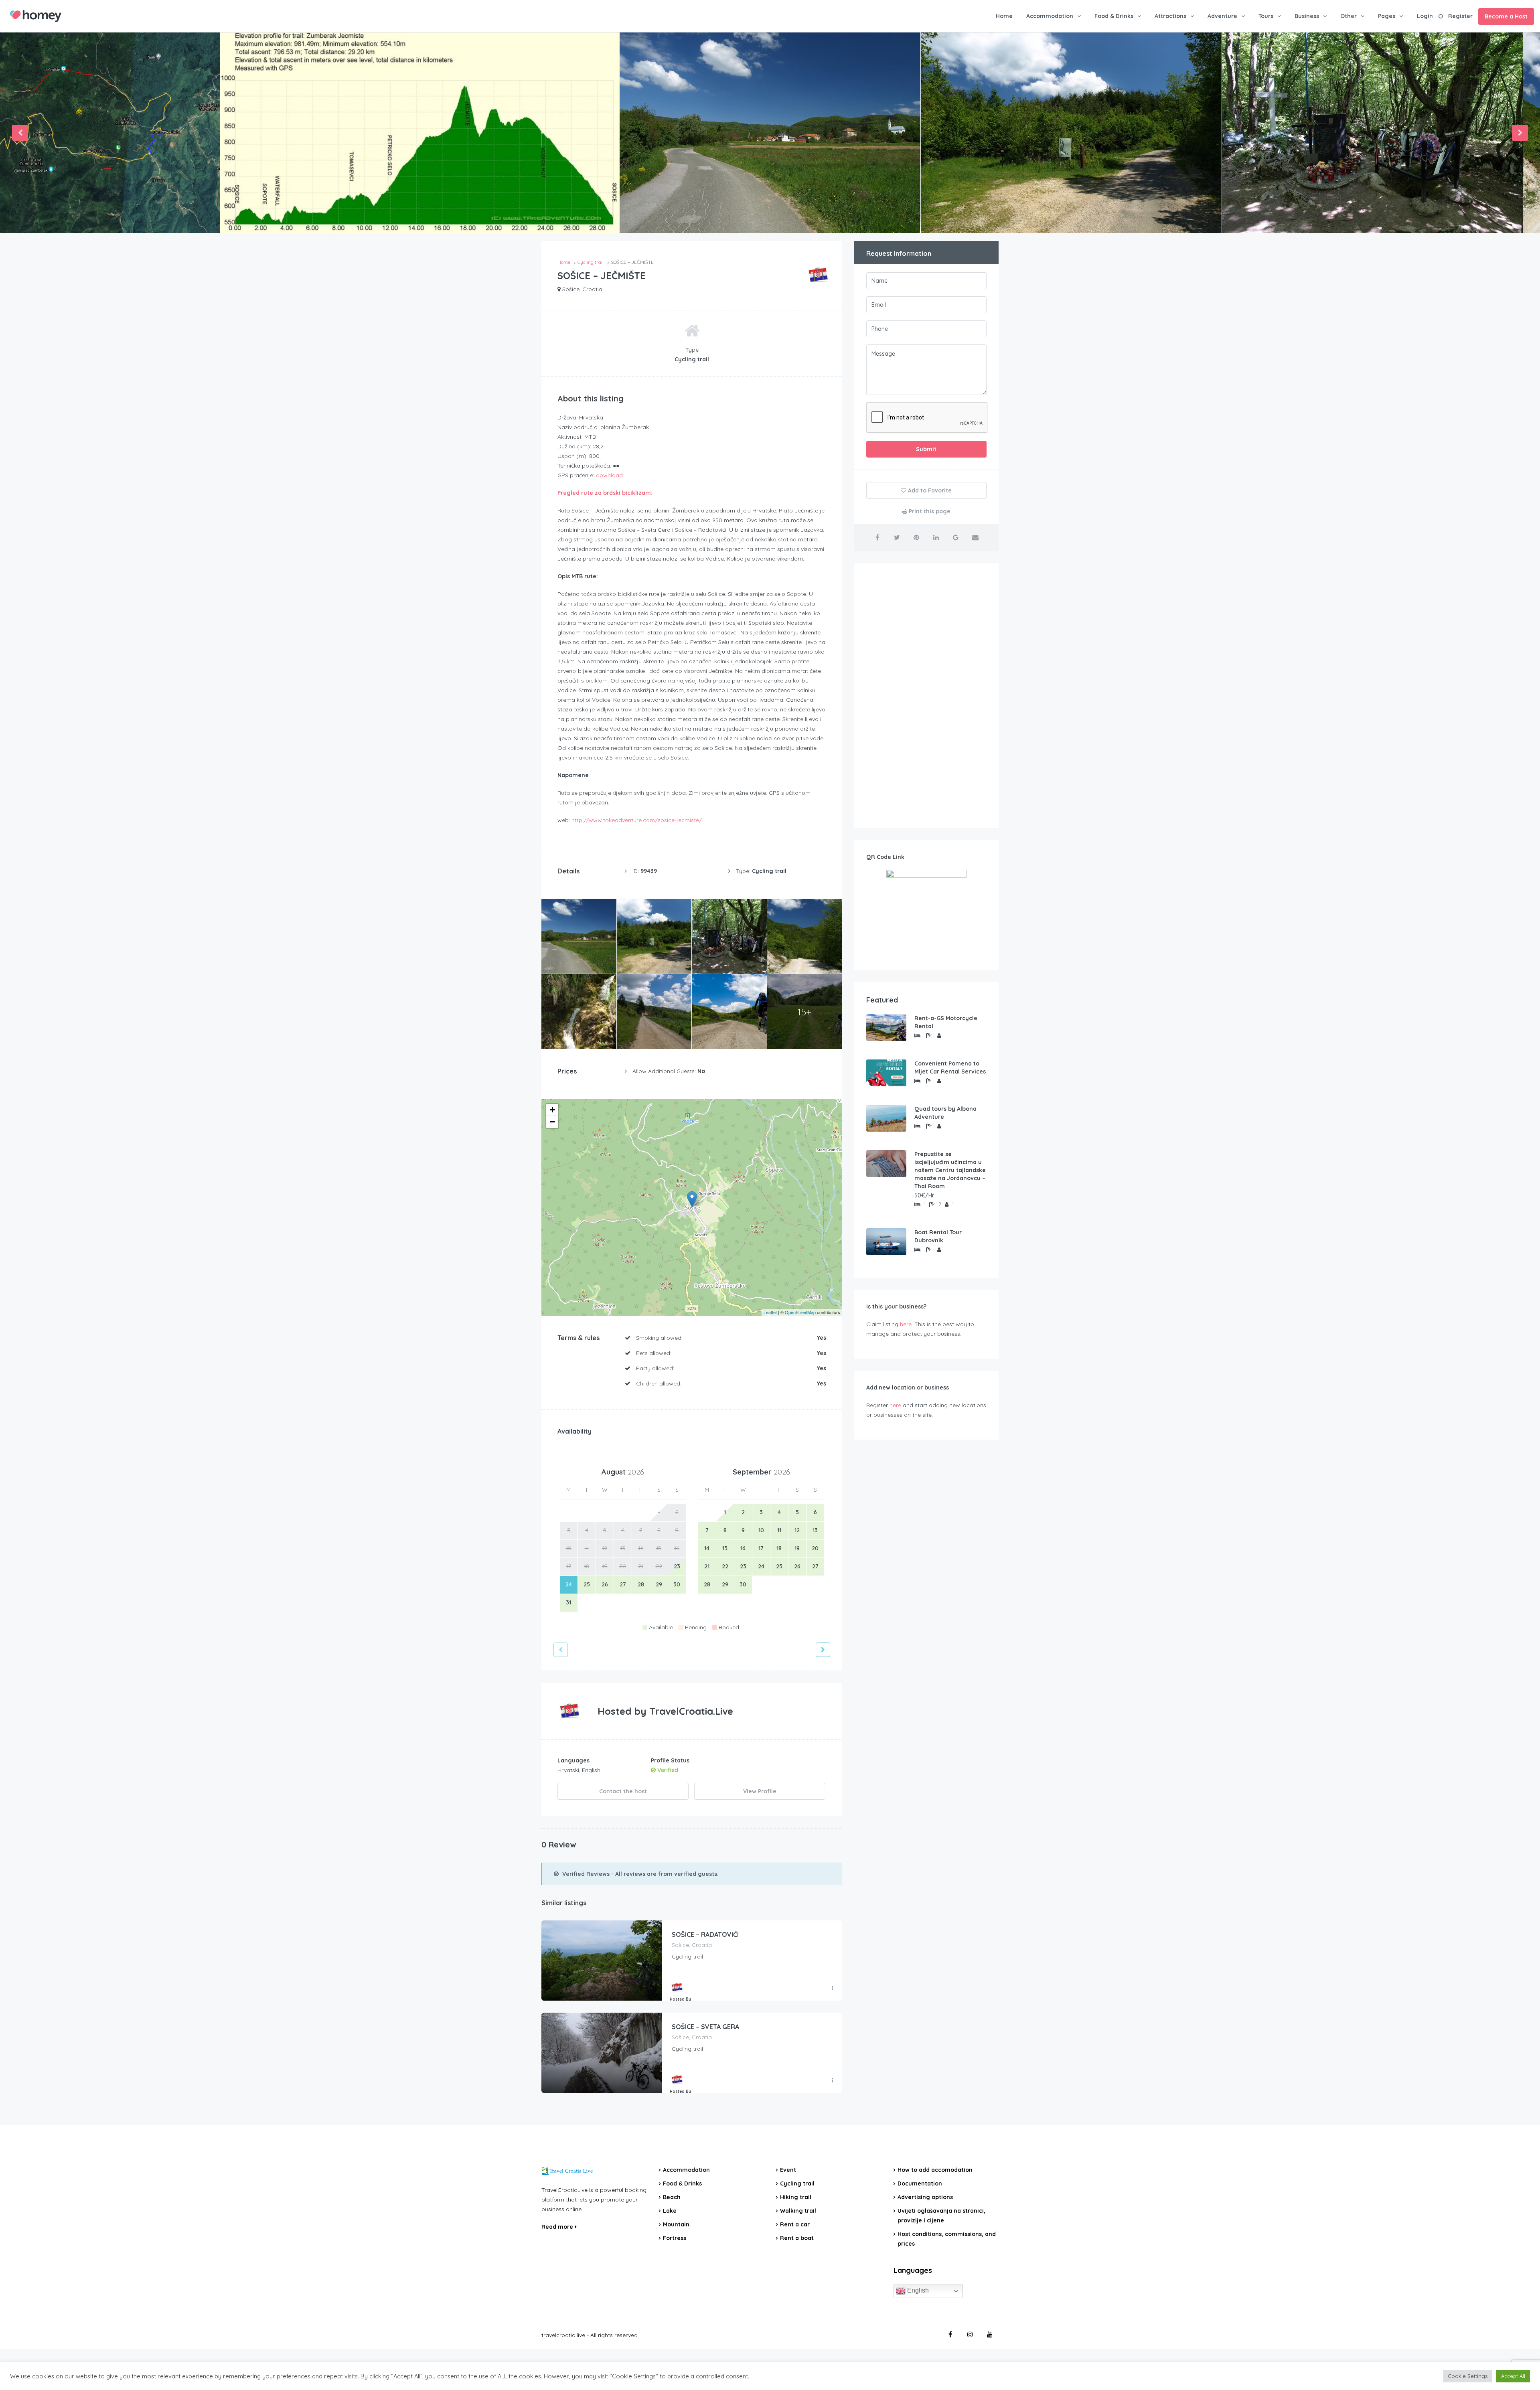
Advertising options (925, 2197)
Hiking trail (796, 2197)
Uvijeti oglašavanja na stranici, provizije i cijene (941, 2216)
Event (788, 2170)
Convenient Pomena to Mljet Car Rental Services (950, 1067)
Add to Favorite (929, 490)
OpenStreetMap (800, 1312)
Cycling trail (797, 2183)
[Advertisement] (926, 696)
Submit (926, 449)
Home (1004, 16)
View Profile (760, 1791)
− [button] (552, 1122)
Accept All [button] (1513, 2376)
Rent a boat (797, 2238)
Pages (1387, 16)
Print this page (929, 511)
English (917, 2290)
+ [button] (552, 1110)
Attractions (1170, 16)
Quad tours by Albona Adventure (945, 1113)
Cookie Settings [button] (1468, 2376)
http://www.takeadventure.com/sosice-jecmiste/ (637, 820)
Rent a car (795, 2224)
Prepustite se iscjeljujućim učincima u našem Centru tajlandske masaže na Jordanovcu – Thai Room (950, 1170)
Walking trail (798, 2211)
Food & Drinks (1114, 16)
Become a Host (1506, 16)
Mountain (676, 2224)
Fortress (675, 2238)
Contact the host (623, 1791)
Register (1460, 16)
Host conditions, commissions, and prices (947, 2239)
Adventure (1222, 16)
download (609, 475)
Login (1425, 16)
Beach (672, 2197)
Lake (670, 2211)
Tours (1266, 16)
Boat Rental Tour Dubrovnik (938, 1236)
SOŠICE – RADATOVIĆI (705, 1934)
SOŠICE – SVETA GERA (705, 2027)
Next (1520, 133)
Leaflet (770, 1312)
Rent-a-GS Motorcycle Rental (946, 1022)
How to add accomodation (935, 2170)
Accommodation (1050, 16)
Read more (558, 2227)
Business (1307, 16)
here (906, 1324)
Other (1349, 16)
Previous (20, 133)
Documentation (920, 2183)
